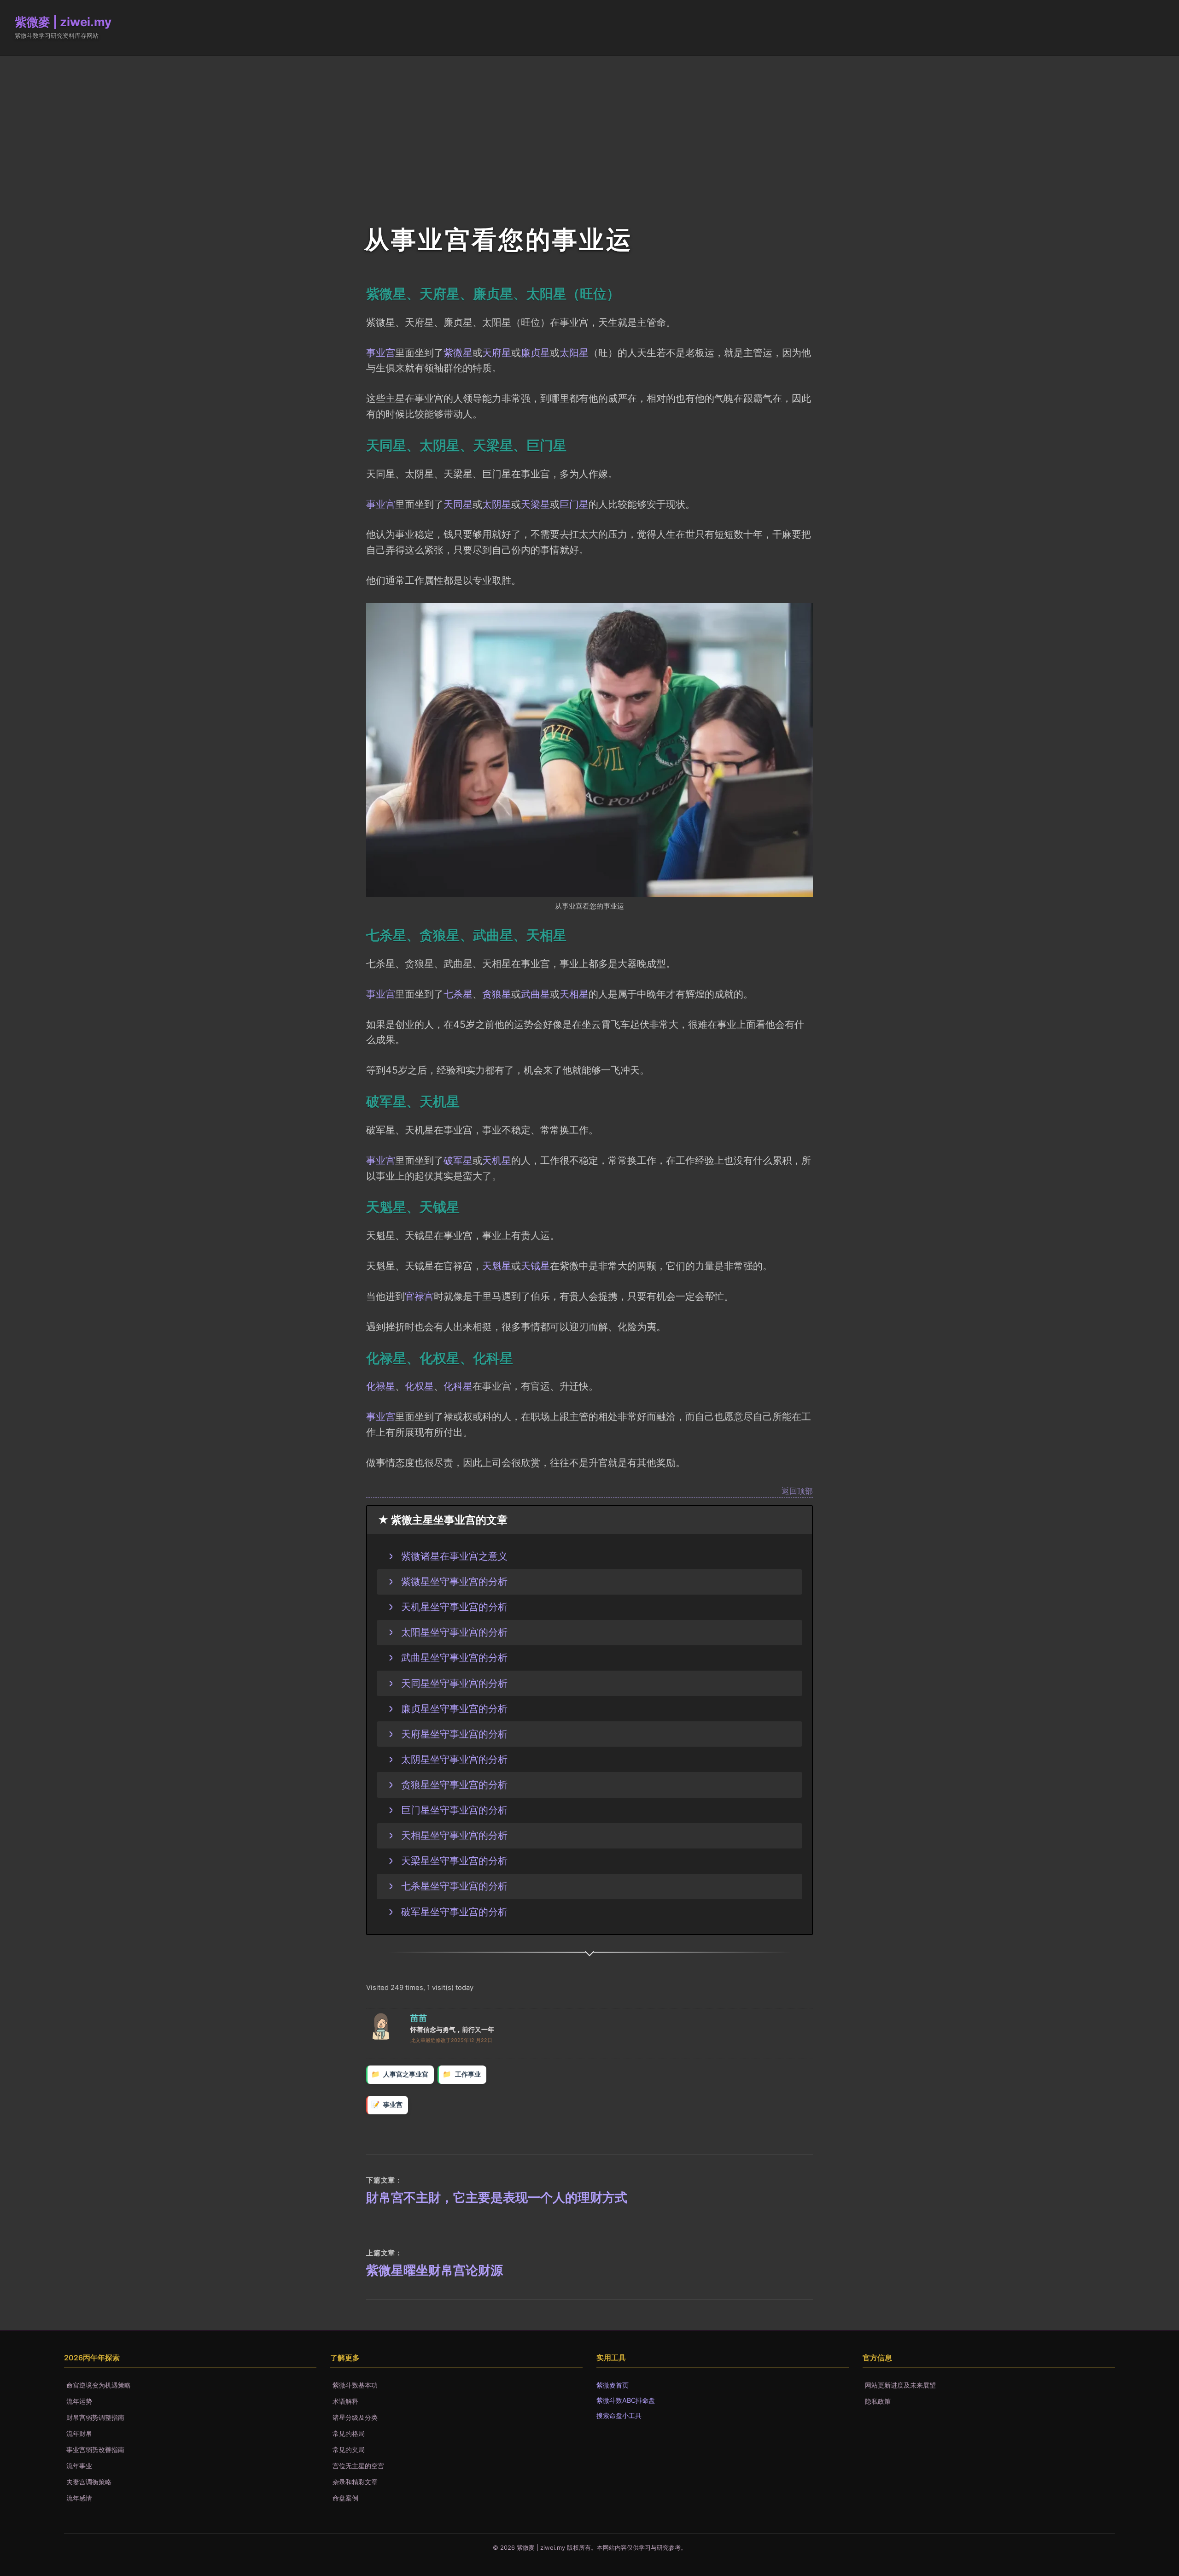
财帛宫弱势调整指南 (95, 2417)
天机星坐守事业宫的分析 (454, 1607)
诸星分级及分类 (355, 2417)
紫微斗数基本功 (355, 2385)
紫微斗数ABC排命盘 (626, 2400)
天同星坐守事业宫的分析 (454, 1683)
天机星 (497, 1160)
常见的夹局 (349, 2450)
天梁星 (535, 504)
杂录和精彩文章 (355, 2482)
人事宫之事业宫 (406, 2074)
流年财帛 (79, 2433)
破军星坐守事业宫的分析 (454, 1912)
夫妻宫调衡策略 (89, 2482)
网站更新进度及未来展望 (900, 2385)
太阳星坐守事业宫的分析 (454, 1632)
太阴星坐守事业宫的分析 (454, 1759)
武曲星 (535, 994)
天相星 (574, 994)
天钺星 (535, 1266)
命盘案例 (345, 2498)
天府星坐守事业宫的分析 (454, 1734)
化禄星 (381, 1386)
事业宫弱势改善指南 (95, 2450)
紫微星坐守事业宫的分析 (454, 1581)
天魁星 (497, 1266)
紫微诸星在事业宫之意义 (454, 1556)
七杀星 (458, 994)
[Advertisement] (589, 125)
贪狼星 (497, 994)
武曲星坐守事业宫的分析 (454, 1657)
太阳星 (574, 352)
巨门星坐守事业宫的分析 (454, 1810)
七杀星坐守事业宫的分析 (454, 1886)
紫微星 (458, 352)
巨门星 (574, 504)
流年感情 (79, 2498)
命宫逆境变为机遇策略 (99, 2385)
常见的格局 (349, 2433)
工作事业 (468, 2074)
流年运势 (79, 2401)
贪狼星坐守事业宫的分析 (454, 1784)
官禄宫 (419, 1296)
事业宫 (381, 352)
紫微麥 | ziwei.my (63, 22)
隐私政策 (878, 2401)
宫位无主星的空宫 (358, 2466)
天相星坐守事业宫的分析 (454, 1835)
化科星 (458, 1386)
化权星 (419, 1386)
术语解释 (345, 2401)
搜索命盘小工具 (619, 2415)
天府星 (497, 352)
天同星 (458, 504)
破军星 (458, 1160)
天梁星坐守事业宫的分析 (454, 1860)
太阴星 (497, 504)
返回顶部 (797, 1491)
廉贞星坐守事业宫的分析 (454, 1708)
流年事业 (79, 2466)
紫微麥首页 (613, 2385)
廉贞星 (535, 352)
